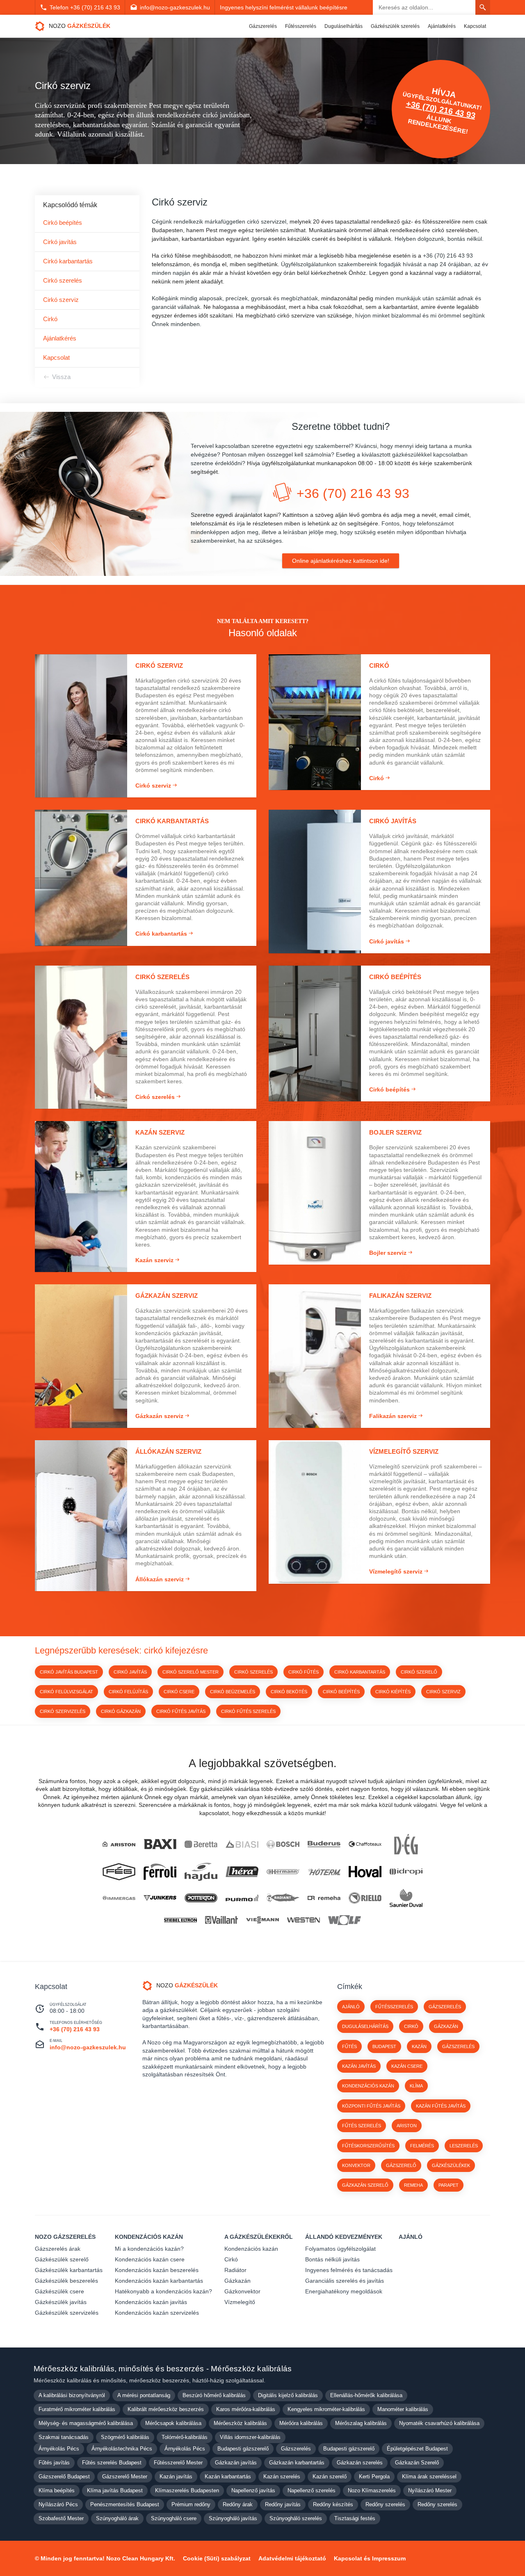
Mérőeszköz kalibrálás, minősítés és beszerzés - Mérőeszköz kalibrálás (163, 2369)
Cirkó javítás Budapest (69, 1672)
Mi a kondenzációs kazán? (149, 2249)
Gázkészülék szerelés (395, 26)
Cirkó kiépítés (393, 1692)
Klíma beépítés (57, 2490)
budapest (384, 2046)
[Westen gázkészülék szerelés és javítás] (304, 1920)
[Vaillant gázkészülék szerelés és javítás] (221, 1920)
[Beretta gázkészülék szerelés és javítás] (201, 1844)
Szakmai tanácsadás (64, 2437)
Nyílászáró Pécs (58, 2504)
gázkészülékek (451, 2165)
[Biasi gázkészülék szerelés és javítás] (242, 1844)
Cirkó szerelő (419, 1672)
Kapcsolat (475, 26)
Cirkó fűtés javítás (181, 1711)
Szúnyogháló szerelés (296, 2518)
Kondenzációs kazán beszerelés (157, 2270)
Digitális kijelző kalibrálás (288, 2395)
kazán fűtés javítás (441, 2106)
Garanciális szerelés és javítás (345, 2281)
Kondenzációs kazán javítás (151, 2302)
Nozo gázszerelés (65, 2237)
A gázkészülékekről (259, 2237)
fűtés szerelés (362, 2126)
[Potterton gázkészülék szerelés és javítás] (201, 1898)
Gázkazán (237, 2281)
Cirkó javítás (60, 242)
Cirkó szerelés (63, 280)
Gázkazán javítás (236, 2463)
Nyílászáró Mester (430, 2490)
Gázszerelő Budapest (64, 2477)
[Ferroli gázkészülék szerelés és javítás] (160, 1871)
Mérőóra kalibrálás (301, 2423)
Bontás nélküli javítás (332, 2259)
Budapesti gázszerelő (243, 2449)
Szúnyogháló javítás (233, 2518)
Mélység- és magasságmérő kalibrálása (86, 2423)
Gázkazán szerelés (360, 2463)
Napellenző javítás (253, 2490)
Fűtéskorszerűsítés (368, 2146)
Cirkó (50, 319)
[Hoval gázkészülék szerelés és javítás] (365, 1871)
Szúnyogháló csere (174, 2518)
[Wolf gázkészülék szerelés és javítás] (345, 1920)
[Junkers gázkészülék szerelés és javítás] (160, 1898)
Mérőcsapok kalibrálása (173, 2423)
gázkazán (446, 2026)
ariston (407, 2126)
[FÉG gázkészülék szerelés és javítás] (119, 1872)
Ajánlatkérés (442, 26)
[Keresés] (483, 7)
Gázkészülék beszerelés (66, 2281)
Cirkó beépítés (63, 223)
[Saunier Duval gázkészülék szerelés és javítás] (406, 1898)
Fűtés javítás (54, 2463)
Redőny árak (238, 2504)
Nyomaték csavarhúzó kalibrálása (439, 2423)
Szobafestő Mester (61, 2518)
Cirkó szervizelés (63, 1711)
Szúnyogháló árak (117, 2518)
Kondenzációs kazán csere (150, 2259)
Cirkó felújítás (128, 1692)
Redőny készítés (333, 2504)
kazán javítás (359, 2066)
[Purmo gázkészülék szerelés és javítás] (242, 1898)
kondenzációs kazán (368, 2086)
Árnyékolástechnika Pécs (122, 2449)
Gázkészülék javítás (61, 2302)
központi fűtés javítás (371, 2106)
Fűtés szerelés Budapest (112, 2463)
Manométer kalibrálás (403, 2409)
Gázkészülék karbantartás (69, 2270)
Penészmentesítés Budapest (125, 2504)
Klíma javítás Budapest (115, 2490)
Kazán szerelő (330, 2477)
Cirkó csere (179, 1692)
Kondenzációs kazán (149, 2237)
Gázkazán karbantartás (297, 2463)
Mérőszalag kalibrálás (361, 2423)
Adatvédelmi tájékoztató (292, 2558)
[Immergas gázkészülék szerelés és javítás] (119, 1898)
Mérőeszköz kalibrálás (240, 2423)
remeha (413, 2185)
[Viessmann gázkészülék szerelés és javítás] (262, 1920)
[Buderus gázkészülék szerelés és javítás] (324, 1844)
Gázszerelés (263, 26)
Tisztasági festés (355, 2518)
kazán (419, 2046)
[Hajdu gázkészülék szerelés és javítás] (201, 1872)
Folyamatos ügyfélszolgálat (340, 2249)
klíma (416, 2086)
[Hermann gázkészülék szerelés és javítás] (283, 1872)
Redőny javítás (283, 2504)
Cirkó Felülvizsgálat (66, 1692)
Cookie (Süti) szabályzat (217, 2558)
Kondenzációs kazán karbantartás (159, 2281)
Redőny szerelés (385, 2504)
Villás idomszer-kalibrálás (250, 2437)
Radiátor (235, 2270)
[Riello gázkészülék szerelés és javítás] (365, 1898)
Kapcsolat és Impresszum (370, 2558)
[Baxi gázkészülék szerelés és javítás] (160, 1844)
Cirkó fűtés (304, 1672)
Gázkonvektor (242, 2291)
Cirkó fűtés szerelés (248, 1711)
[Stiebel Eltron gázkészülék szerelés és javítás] (180, 1920)
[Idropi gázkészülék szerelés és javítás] (406, 1872)
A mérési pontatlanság (144, 2395)
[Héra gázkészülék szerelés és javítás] (242, 1872)
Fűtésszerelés (301, 26)
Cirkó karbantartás (68, 261)
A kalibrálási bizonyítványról (72, 2395)
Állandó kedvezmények (344, 2237)
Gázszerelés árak (58, 2249)
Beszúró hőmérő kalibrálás (214, 2395)
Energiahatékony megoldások (344, 2291)
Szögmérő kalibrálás (125, 2437)
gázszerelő (401, 2165)
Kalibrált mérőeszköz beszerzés (166, 2409)
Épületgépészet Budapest (417, 2449)
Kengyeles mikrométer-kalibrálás (326, 2409)
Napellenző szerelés (312, 2490)
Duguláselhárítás (344, 26)
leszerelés (464, 2146)
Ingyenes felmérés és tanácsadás (349, 2270)
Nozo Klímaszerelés (372, 2490)
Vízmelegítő (240, 2302)
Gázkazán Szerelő (417, 2463)
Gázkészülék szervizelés (67, 2313)
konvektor (356, 2165)
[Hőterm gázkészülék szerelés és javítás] (324, 1871)
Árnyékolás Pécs (59, 2449)
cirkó (411, 2026)
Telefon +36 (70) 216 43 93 (85, 7)
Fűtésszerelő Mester (178, 2463)
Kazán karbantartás (228, 2477)
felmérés (422, 2146)
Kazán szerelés (282, 2477)
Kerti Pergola (374, 2477)
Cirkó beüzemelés (233, 1692)
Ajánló (351, 2007)
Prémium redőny (191, 2504)
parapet (449, 2185)
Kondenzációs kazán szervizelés (157, 2313)
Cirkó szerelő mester (191, 1672)
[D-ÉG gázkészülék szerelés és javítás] (406, 1844)
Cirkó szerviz (61, 300)
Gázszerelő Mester (125, 2477)
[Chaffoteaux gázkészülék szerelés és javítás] (365, 1844)
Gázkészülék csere (59, 2291)
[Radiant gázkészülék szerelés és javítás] (283, 1898)
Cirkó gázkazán (121, 1711)
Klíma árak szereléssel (429, 2477)
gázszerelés (458, 2046)
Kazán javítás (176, 2477)
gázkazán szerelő (365, 2185)
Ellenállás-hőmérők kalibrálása (366, 2395)
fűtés (349, 2046)
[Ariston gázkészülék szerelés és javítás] (119, 1844)
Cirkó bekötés (289, 1692)
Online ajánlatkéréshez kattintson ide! (341, 561)
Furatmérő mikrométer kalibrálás (77, 2409)
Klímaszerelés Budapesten (187, 2490)
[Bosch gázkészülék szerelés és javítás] (283, 1844)
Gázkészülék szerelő (62, 2259)
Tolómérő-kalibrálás (185, 2437)
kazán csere (407, 2066)
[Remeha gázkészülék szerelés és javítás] (324, 1898)
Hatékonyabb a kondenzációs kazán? (163, 2291)
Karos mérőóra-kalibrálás (246, 2409)
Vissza (61, 377)
